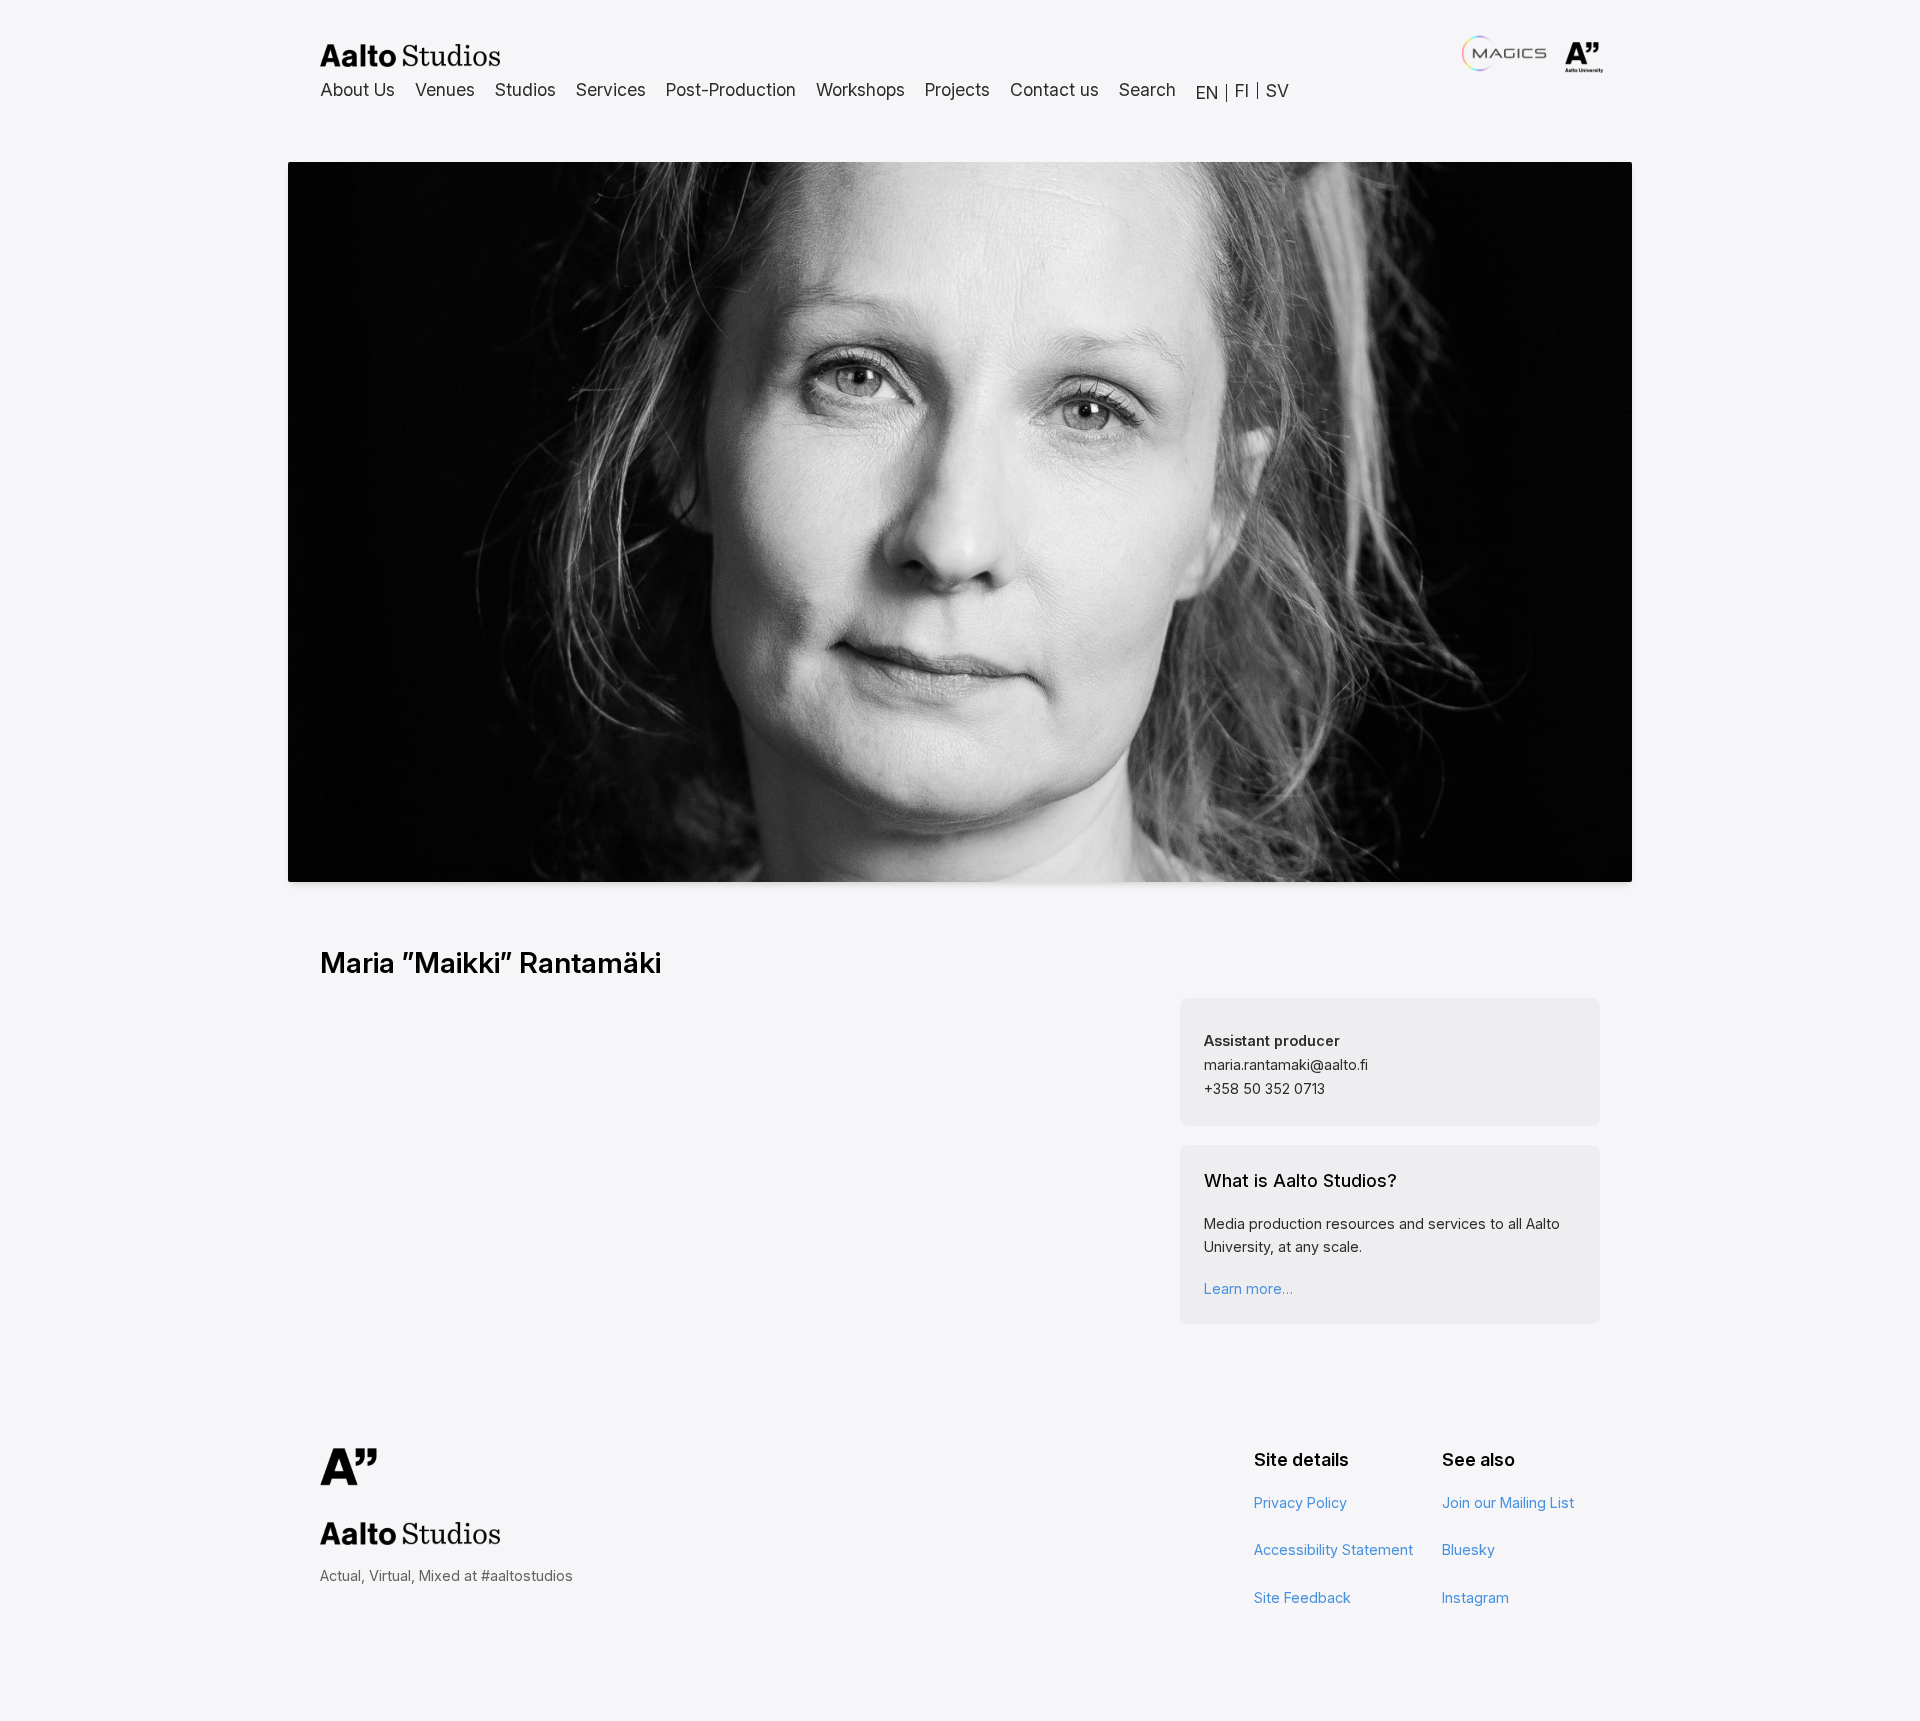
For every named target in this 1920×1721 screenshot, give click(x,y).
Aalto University (1556, 58)
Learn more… (1248, 1288)
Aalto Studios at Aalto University (410, 56)
